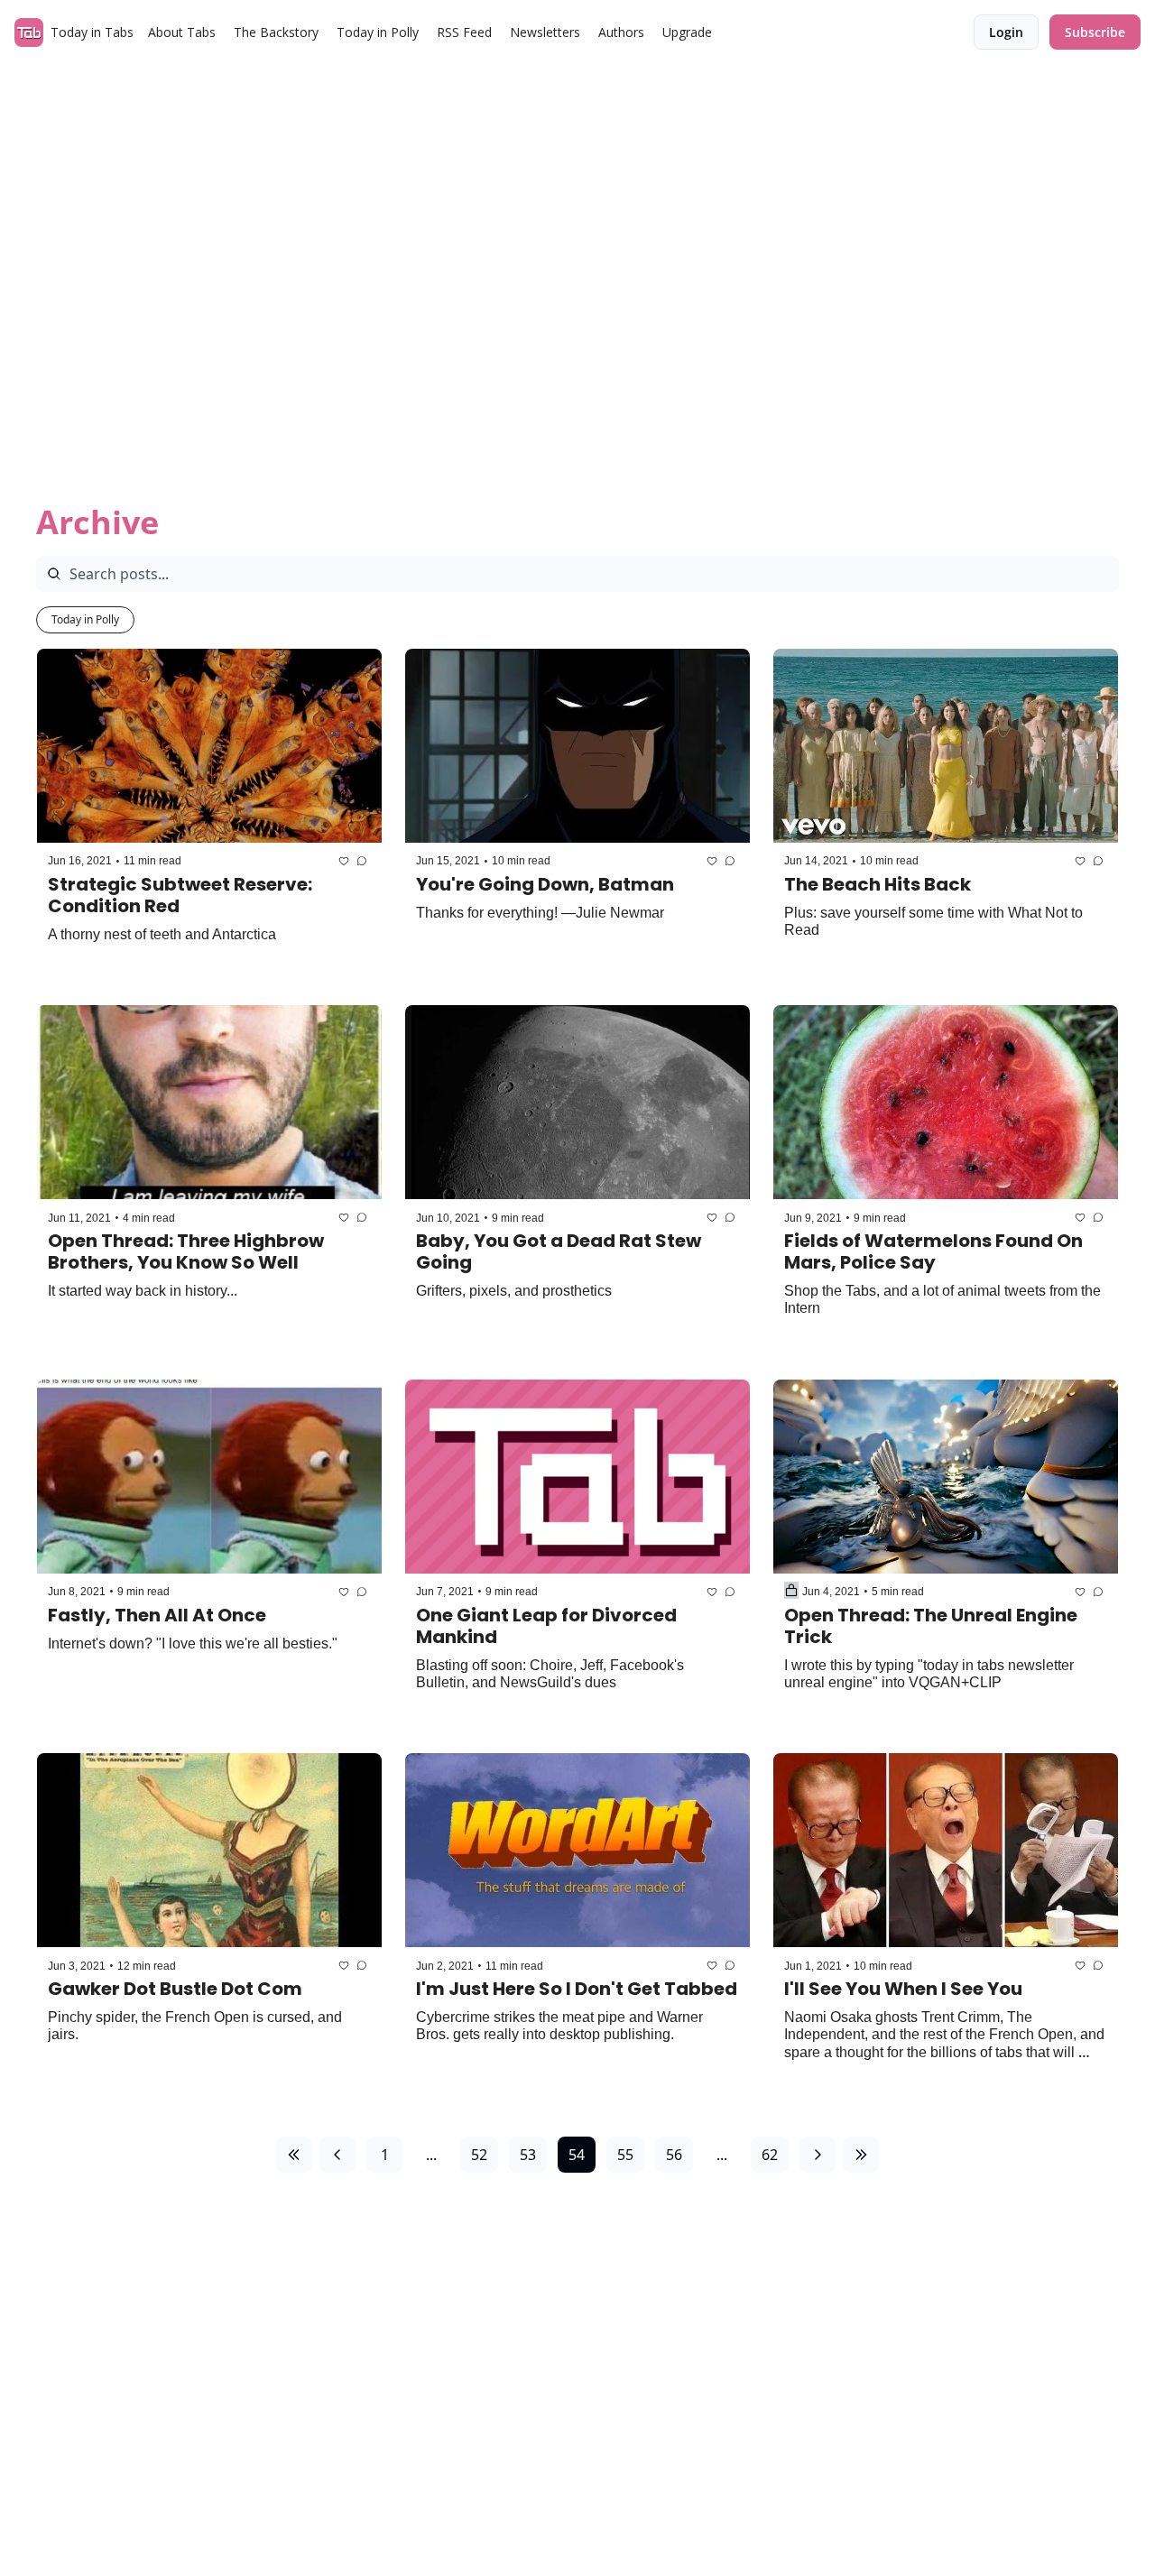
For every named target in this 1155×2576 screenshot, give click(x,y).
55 (625, 2155)
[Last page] (861, 2155)
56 (674, 2155)
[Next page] (818, 2155)
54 (577, 2155)
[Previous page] (337, 2155)
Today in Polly (85, 619)
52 (479, 2155)
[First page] (294, 2155)
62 (770, 2155)
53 (528, 2155)
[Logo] (29, 32)
